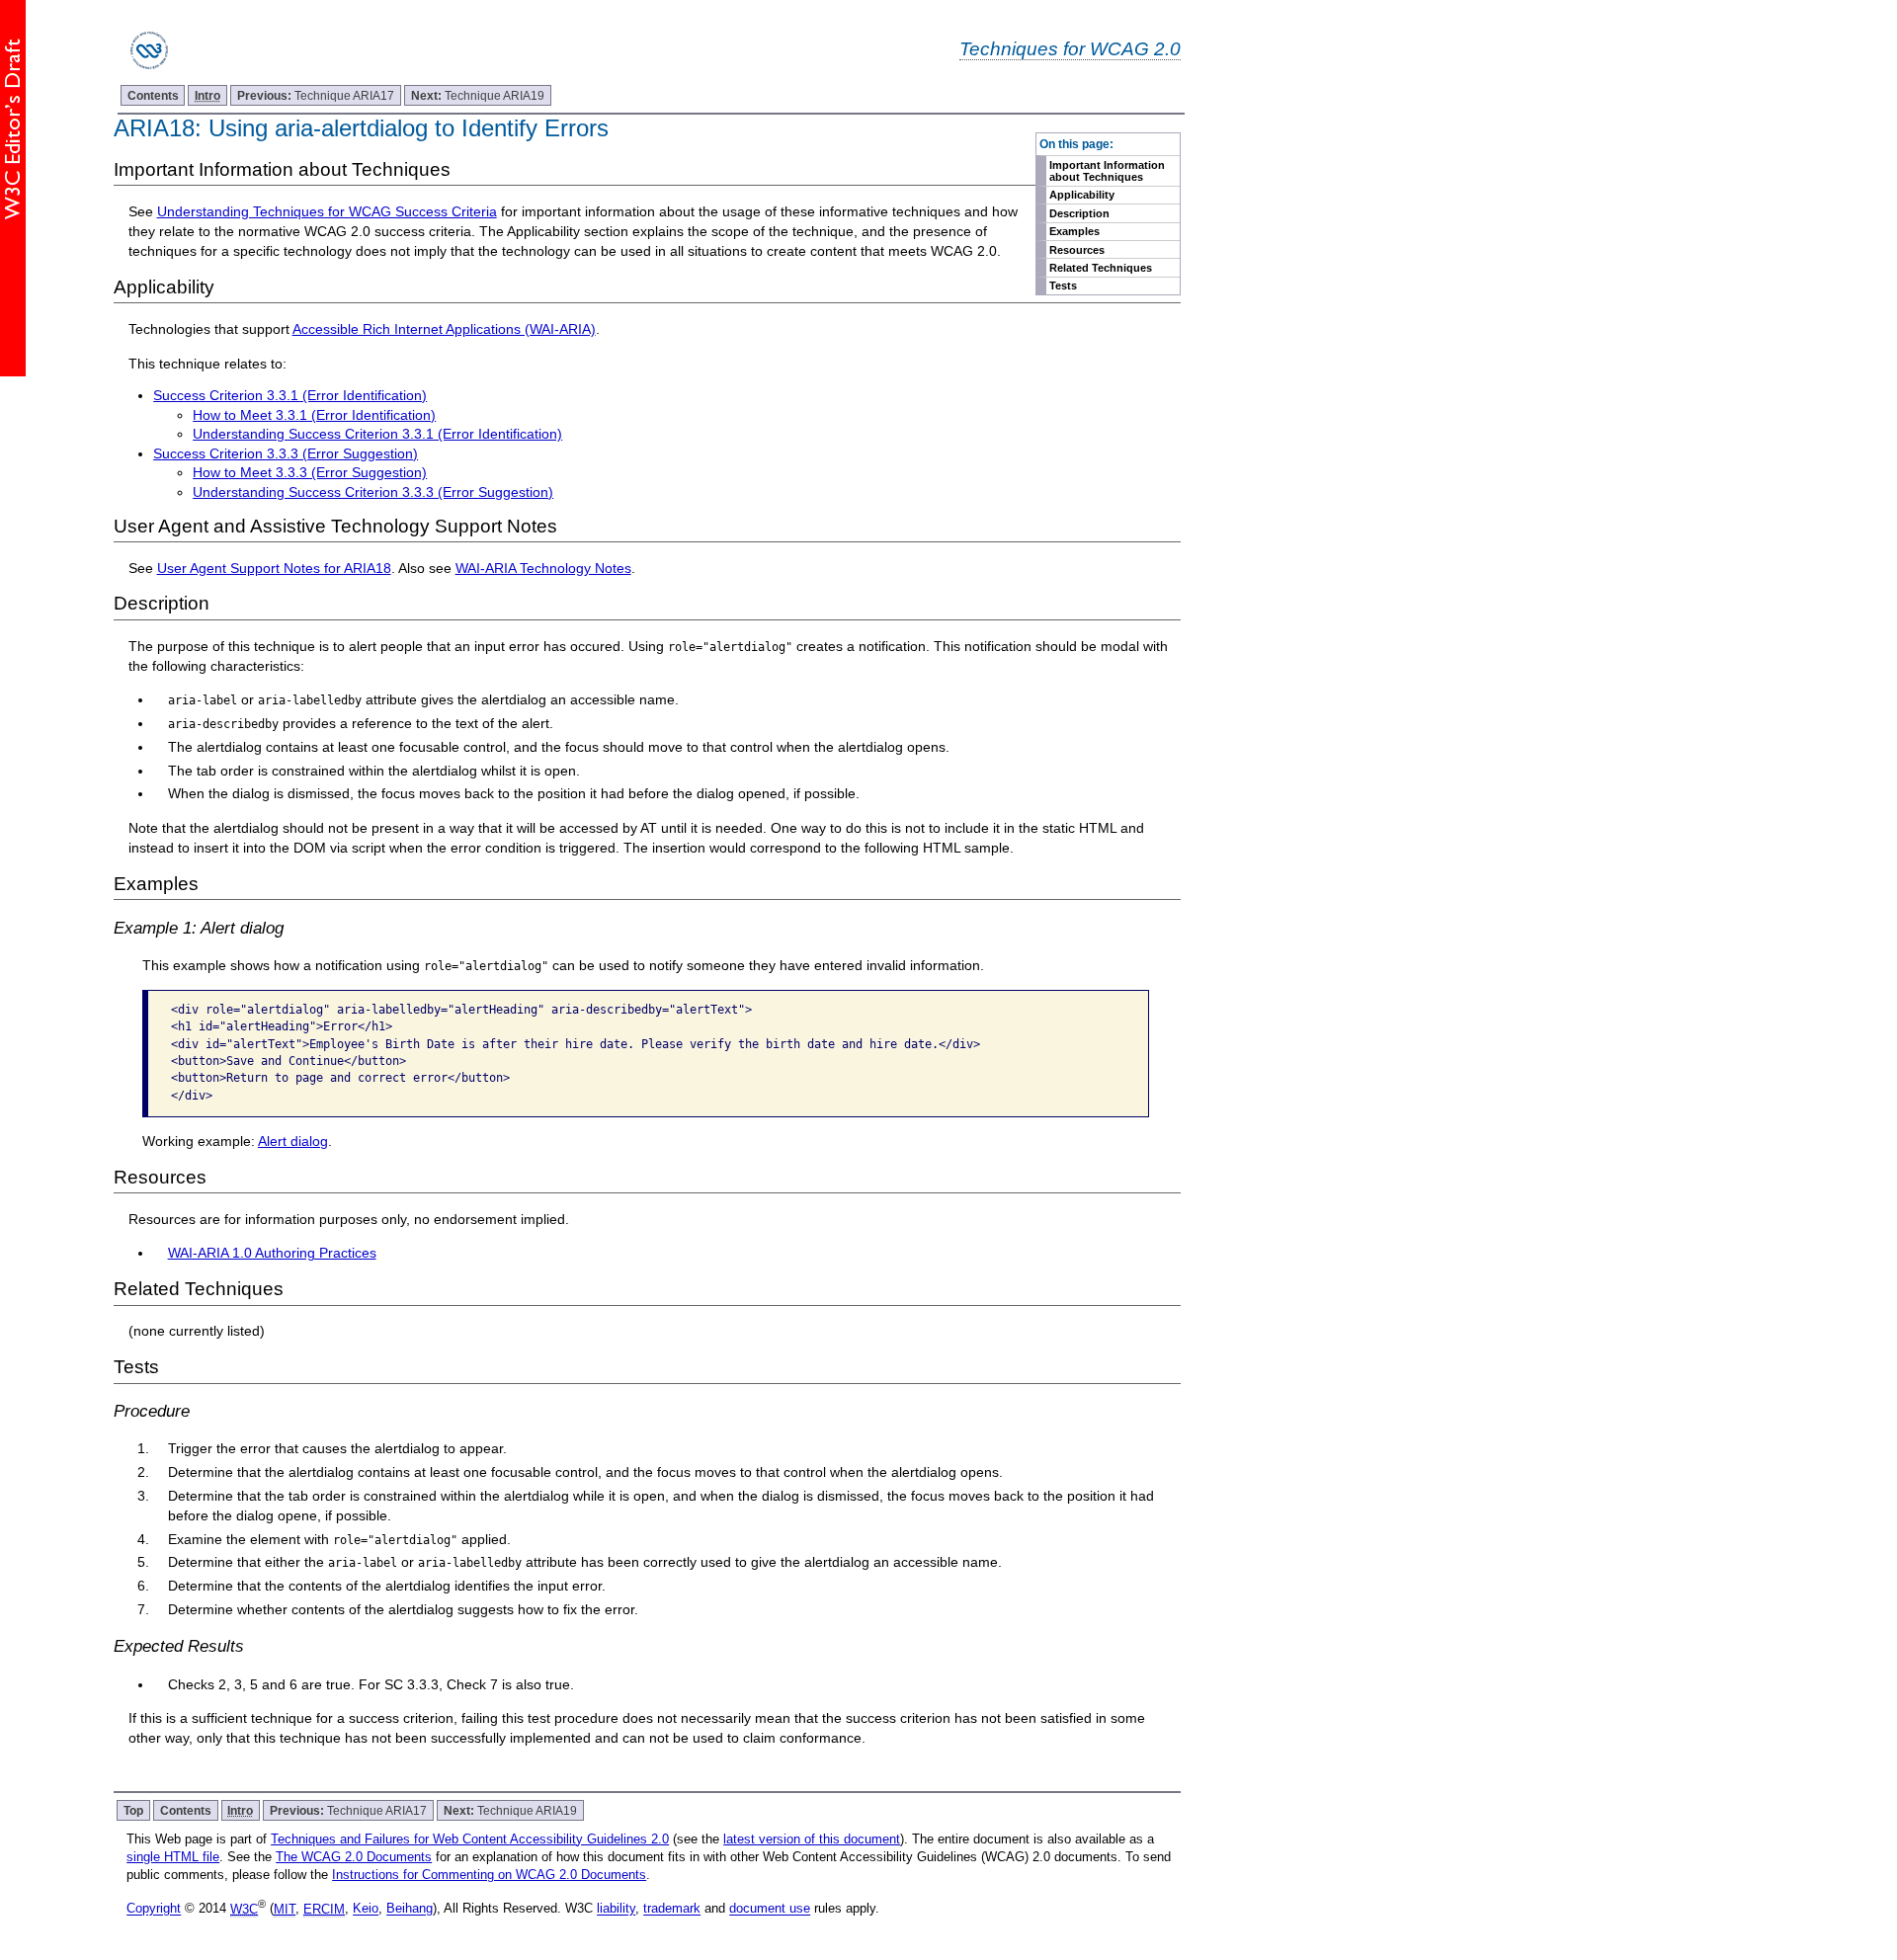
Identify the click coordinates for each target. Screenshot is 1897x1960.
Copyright (154, 1909)
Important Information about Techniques (1107, 171)
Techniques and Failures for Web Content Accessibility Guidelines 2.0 (470, 1839)
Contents (153, 95)
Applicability (1082, 195)
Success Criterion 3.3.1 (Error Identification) (290, 395)
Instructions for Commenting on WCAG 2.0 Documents (489, 1875)
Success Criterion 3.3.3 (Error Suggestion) (286, 453)
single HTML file (173, 1857)
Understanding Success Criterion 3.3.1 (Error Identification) (377, 434)
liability (616, 1909)
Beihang (410, 1909)
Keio (366, 1909)
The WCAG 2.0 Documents (354, 1857)
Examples (1074, 231)
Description (1079, 213)
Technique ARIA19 (478, 95)
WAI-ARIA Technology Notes (543, 568)
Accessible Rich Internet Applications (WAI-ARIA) (444, 329)
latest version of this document (812, 1839)
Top (133, 1810)
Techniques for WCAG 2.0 (1070, 48)
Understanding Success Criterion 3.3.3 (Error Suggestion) (373, 492)
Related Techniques (1101, 268)
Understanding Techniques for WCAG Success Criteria (327, 211)
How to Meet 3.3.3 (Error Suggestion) (310, 472)
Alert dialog (293, 1141)
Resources (1077, 250)
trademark (672, 1909)
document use (770, 1909)
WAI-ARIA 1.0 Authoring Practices (272, 1253)
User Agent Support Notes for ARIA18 (274, 568)
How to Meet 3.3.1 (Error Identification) (314, 415)
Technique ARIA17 (316, 95)
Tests (1063, 286)
